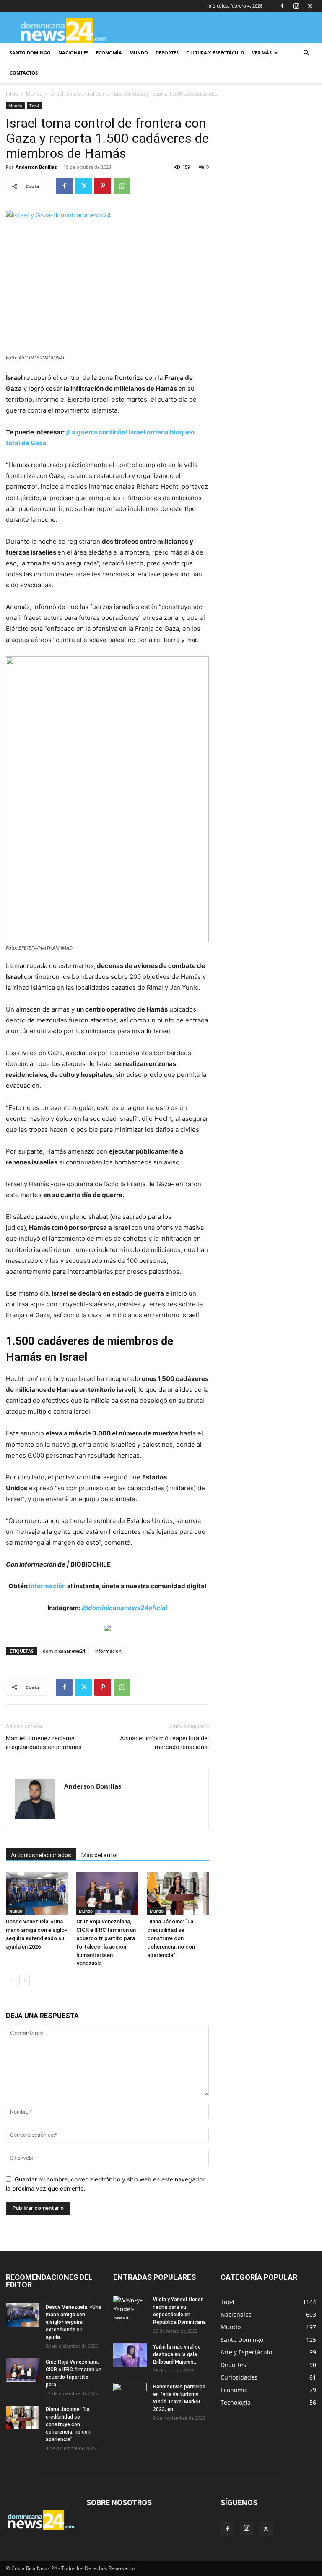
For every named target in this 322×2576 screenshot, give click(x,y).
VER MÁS (262, 53)
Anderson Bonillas (36, 167)
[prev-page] (11, 1980)
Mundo (34, 94)
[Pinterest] (103, 186)
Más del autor (100, 1855)
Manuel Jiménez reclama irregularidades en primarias (44, 1743)
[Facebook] (282, 6)
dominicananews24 (64, 1651)
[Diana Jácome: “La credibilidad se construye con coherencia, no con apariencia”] (178, 1893)
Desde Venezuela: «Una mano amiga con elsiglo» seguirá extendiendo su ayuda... (74, 2322)
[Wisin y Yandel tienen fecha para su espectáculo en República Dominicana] (130, 2308)
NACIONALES (73, 53)
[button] (306, 53)
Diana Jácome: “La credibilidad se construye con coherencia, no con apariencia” (171, 1938)
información (47, 1586)
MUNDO (139, 53)
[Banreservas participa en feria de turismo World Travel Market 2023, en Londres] (130, 2395)
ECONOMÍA (109, 53)
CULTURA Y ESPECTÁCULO (215, 53)
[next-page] (25, 1980)
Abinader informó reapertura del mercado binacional (164, 1743)
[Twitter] (310, 6)
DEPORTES (167, 53)
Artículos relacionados (41, 1855)
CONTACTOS (24, 73)
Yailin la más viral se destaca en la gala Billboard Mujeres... (177, 2354)
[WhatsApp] (122, 186)
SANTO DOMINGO (30, 53)
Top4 (34, 106)
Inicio (12, 94)
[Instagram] (296, 6)
